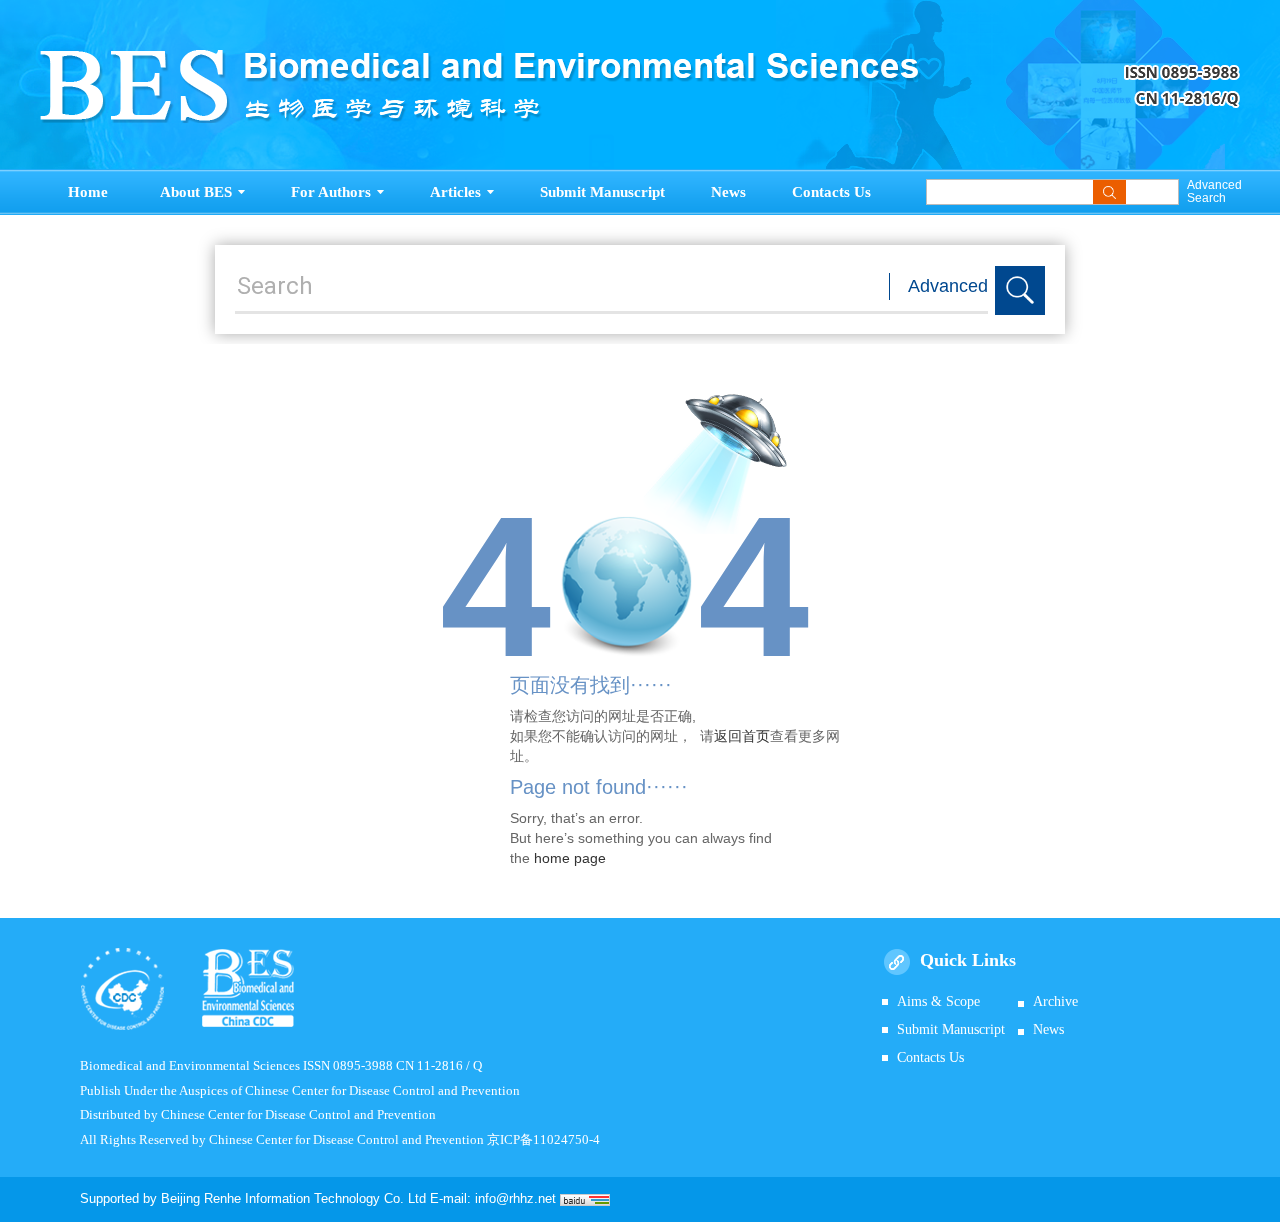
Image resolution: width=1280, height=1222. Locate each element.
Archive (1055, 1001)
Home (88, 192)
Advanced (948, 286)
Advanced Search (1213, 192)
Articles (455, 192)
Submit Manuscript (602, 192)
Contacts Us (831, 192)
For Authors (331, 192)
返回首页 (742, 736)
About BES (196, 192)
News (728, 192)
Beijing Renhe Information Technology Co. (284, 1198)
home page (570, 858)
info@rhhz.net (515, 1198)
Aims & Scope (938, 1001)
